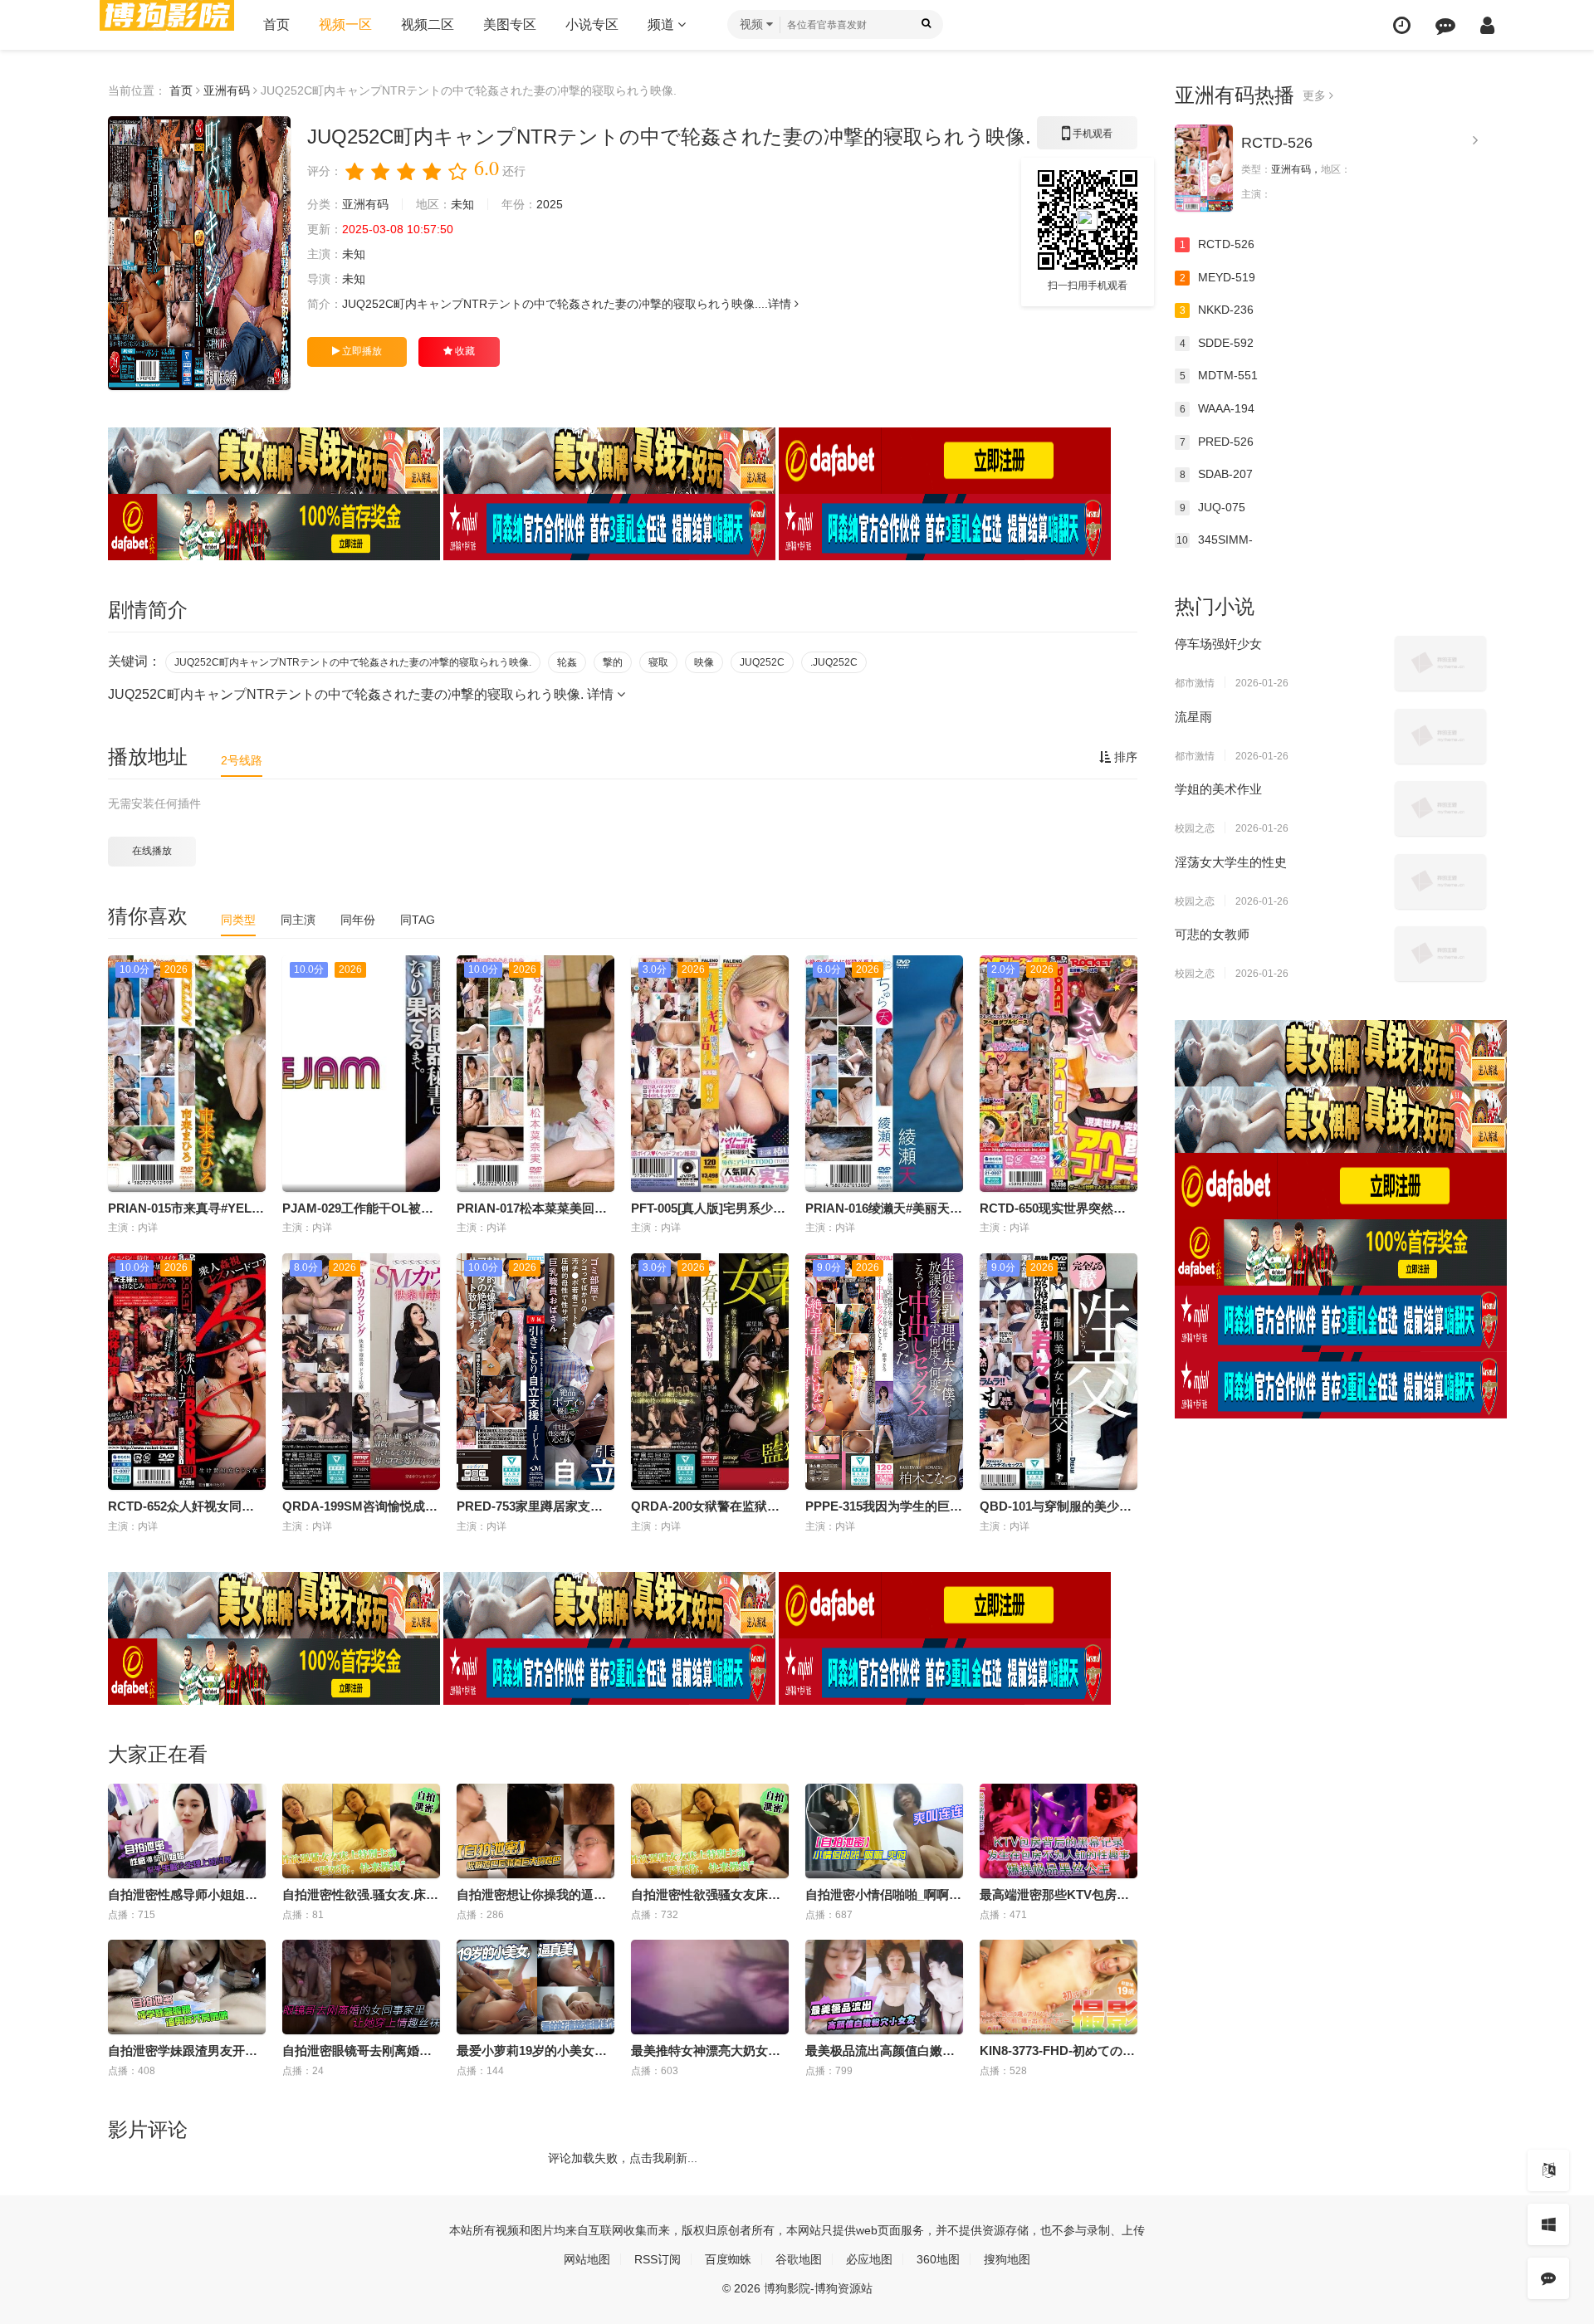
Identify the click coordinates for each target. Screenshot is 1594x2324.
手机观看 (1088, 139)
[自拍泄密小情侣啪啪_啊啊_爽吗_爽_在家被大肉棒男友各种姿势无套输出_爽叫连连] (884, 1831)
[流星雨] (1440, 736)
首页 (276, 24)
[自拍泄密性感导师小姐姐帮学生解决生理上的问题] (187, 1831)
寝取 (658, 662)
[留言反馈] (1445, 25)
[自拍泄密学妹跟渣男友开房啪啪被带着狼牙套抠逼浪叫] (187, 1987)
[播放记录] (1402, 25)
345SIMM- (1215, 539)
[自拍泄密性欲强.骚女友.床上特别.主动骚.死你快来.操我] (361, 1831)
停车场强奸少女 (1218, 644)
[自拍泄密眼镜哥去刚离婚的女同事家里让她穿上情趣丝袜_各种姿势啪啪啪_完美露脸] (361, 1987)
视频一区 (345, 24)
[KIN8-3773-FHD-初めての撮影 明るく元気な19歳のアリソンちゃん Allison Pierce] (1059, 1987)
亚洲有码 (227, 90)
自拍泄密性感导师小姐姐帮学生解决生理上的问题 (245, 1894)
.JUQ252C (834, 662)
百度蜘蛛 (728, 2259)
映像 (704, 662)
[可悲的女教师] (1440, 954)
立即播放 (361, 351)
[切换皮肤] (1548, 2224)
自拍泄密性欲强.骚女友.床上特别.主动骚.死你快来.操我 (434, 1894)
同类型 (238, 920)
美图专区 (510, 24)
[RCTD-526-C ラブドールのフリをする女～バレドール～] (1204, 168)
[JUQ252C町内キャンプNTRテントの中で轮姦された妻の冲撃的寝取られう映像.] (199, 253)
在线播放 (152, 851)
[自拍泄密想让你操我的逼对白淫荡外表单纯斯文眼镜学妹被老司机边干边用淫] (535, 1831)
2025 (550, 204)
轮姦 (567, 662)
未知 (462, 204)
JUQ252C (762, 662)
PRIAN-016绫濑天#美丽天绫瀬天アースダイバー (940, 1208)
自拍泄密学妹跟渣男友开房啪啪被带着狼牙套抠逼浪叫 (257, 2051)
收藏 (464, 351)
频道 (663, 24)
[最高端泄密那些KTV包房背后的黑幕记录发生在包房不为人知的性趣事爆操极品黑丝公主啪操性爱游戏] (1059, 1831)
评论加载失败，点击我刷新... (623, 2158)
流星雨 (1193, 717)
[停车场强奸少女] (1440, 663)
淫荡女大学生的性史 (1231, 862)
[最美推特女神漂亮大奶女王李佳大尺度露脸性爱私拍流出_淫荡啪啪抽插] (710, 1987)
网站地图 (587, 2259)
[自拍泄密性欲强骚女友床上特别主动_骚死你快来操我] (710, 1831)
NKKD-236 (1217, 310)
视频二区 (428, 24)
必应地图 (869, 2259)
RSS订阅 (658, 2259)
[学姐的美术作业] (1440, 808)
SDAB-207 (1217, 474)
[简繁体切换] (1548, 2170)
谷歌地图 (799, 2259)
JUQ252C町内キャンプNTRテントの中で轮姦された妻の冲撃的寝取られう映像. (353, 662)
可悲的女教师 (1212, 934)
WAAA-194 (1218, 408)
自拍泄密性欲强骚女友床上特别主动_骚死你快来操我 (777, 1894)
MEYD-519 (1218, 277)
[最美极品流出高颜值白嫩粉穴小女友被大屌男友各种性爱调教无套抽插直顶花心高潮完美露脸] (884, 1987)
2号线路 (242, 760)
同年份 (358, 920)
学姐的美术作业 (1218, 789)
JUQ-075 (1213, 507)
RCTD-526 (1277, 143)
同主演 (298, 920)
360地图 (938, 2259)
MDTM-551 (1219, 375)
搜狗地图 (1007, 2259)
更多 (1316, 95)
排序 (1124, 757)
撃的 (613, 662)
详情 (781, 304)
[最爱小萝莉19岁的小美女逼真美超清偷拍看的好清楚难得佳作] (535, 1987)
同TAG (418, 920)
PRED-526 (1217, 442)
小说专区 (592, 24)
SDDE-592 (1217, 343)
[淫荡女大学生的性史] (1440, 881)
